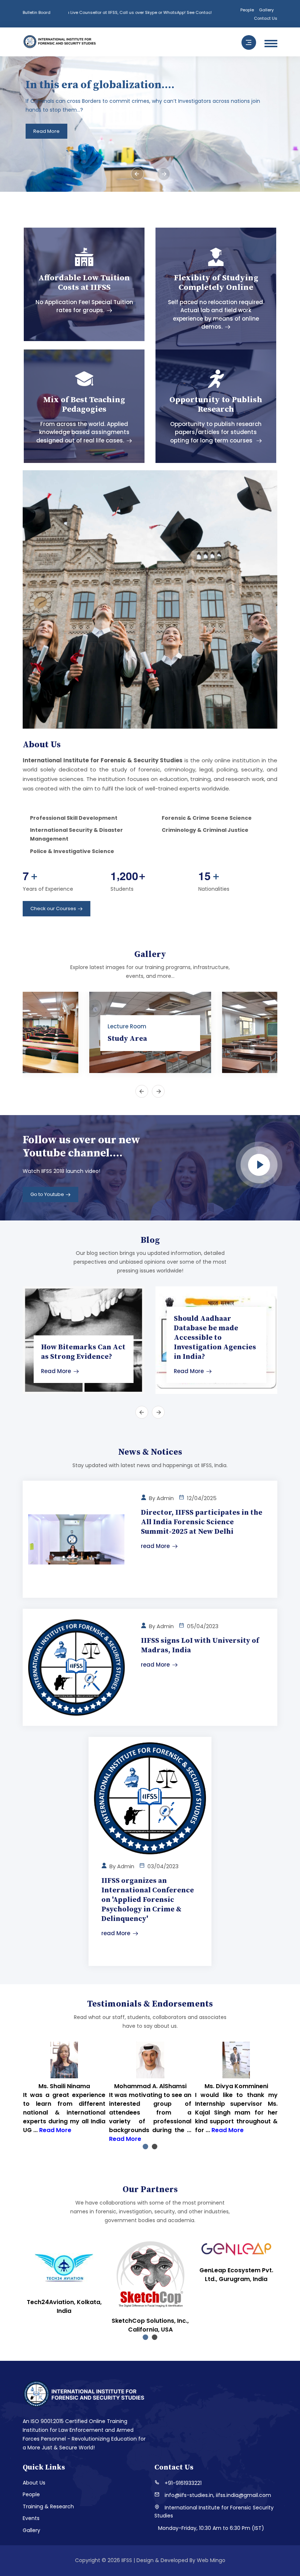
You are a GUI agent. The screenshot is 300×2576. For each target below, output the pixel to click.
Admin (165, 1498)
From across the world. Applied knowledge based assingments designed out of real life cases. (83, 432)
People (247, 10)
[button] (145, 2147)
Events (31, 2518)
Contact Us (266, 18)
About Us (34, 2483)
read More (155, 1546)
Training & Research (48, 2506)
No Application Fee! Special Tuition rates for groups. (84, 306)
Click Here (154, 12)
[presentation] (137, 174)
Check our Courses (53, 908)
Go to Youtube (47, 1194)
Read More (56, 1371)
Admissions (247, 131)
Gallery (266, 10)
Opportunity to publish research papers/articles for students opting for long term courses (216, 432)
